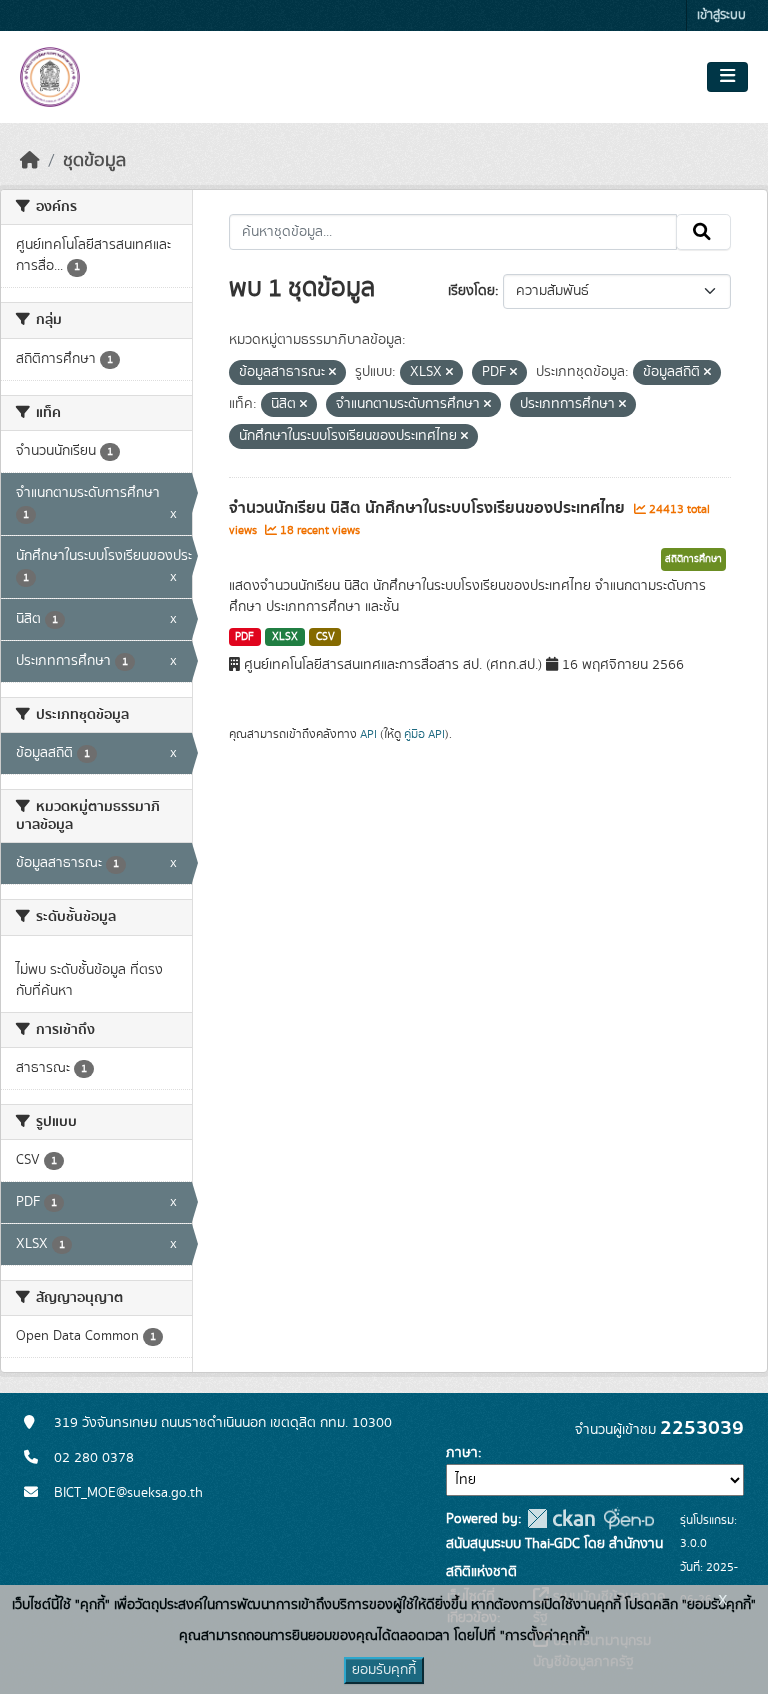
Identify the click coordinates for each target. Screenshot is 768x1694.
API (368, 734)
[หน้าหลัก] (30, 161)
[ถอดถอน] (332, 373)
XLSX (285, 637)
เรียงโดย (471, 291)
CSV (325, 637)
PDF (244, 637)
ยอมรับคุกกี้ (384, 1670)
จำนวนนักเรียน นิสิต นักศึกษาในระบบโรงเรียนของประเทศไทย (429, 508)
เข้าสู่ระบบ (721, 15)
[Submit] (703, 232)
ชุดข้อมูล (94, 161)
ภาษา (462, 1453)
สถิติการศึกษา (693, 559)
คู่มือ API (424, 734)
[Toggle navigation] (727, 77)
